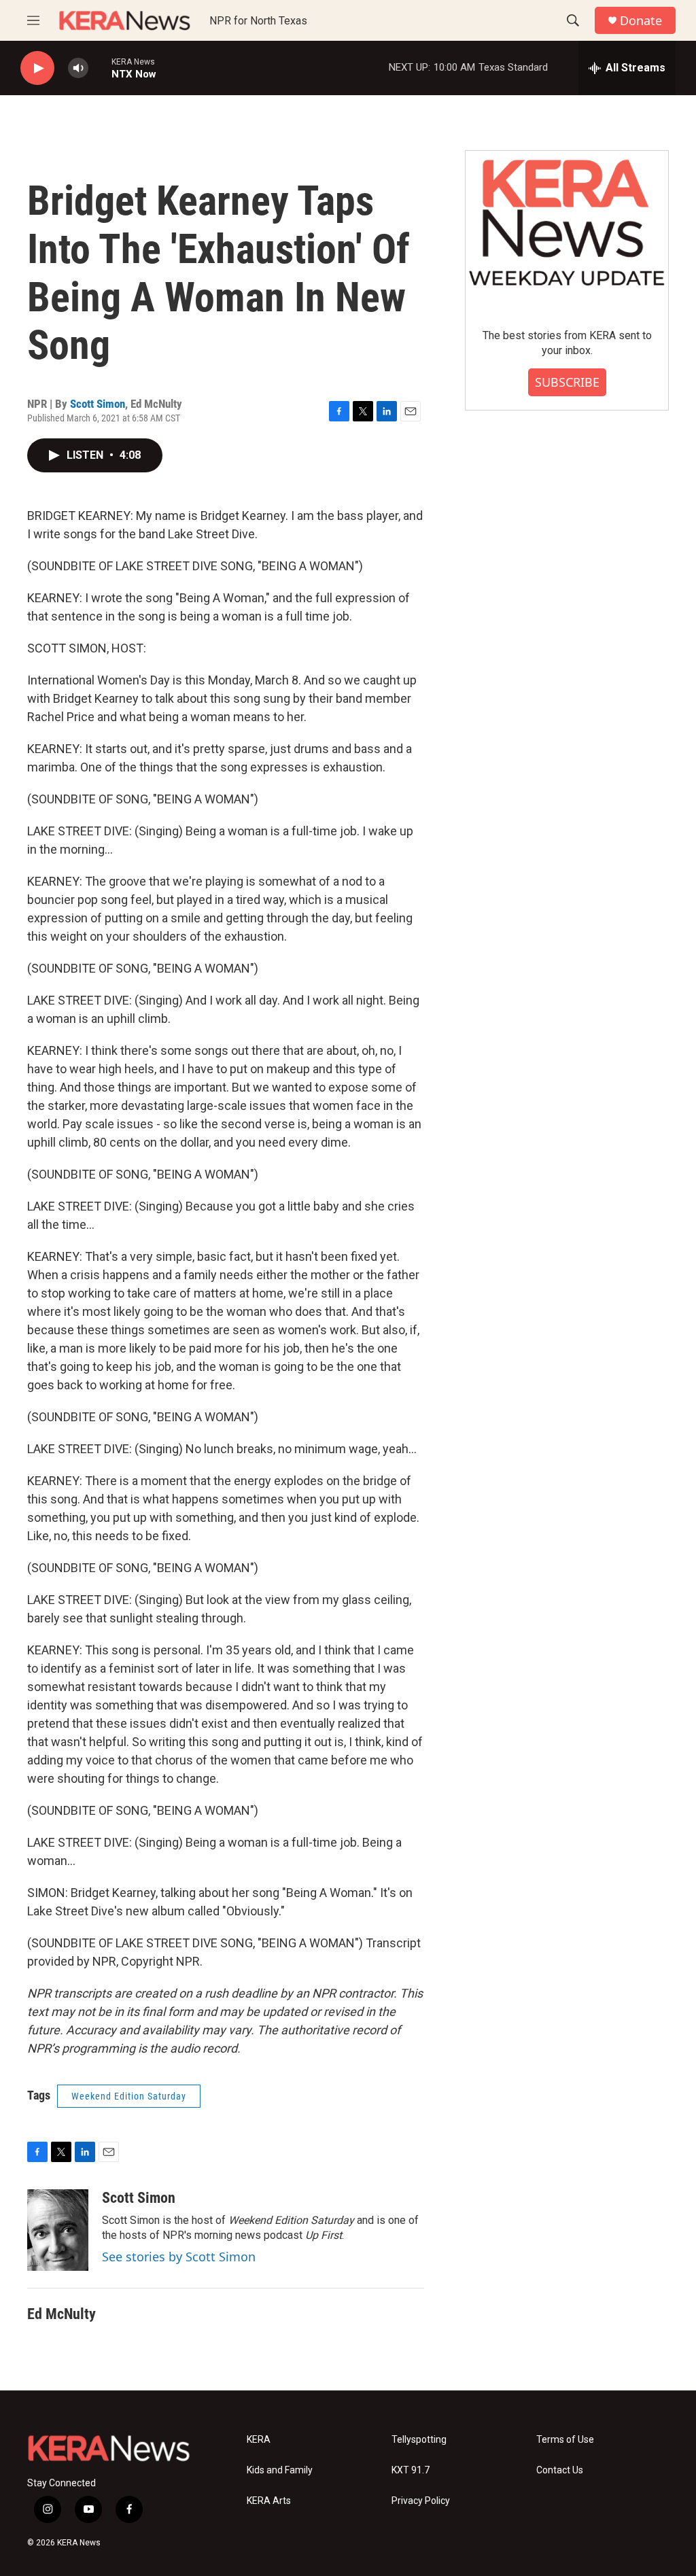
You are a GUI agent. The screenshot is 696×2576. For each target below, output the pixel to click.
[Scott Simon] (58, 2230)
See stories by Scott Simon (179, 2257)
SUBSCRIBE (567, 382)
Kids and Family (280, 2470)
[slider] (100, 68)
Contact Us (560, 2470)
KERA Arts (269, 2501)
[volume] (78, 68)
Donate (641, 21)
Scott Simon (98, 404)
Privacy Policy (421, 2501)
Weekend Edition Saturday (129, 2096)
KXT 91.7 (411, 2470)
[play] (37, 68)
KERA (259, 2440)
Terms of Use (565, 2440)
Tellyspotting (419, 2440)
